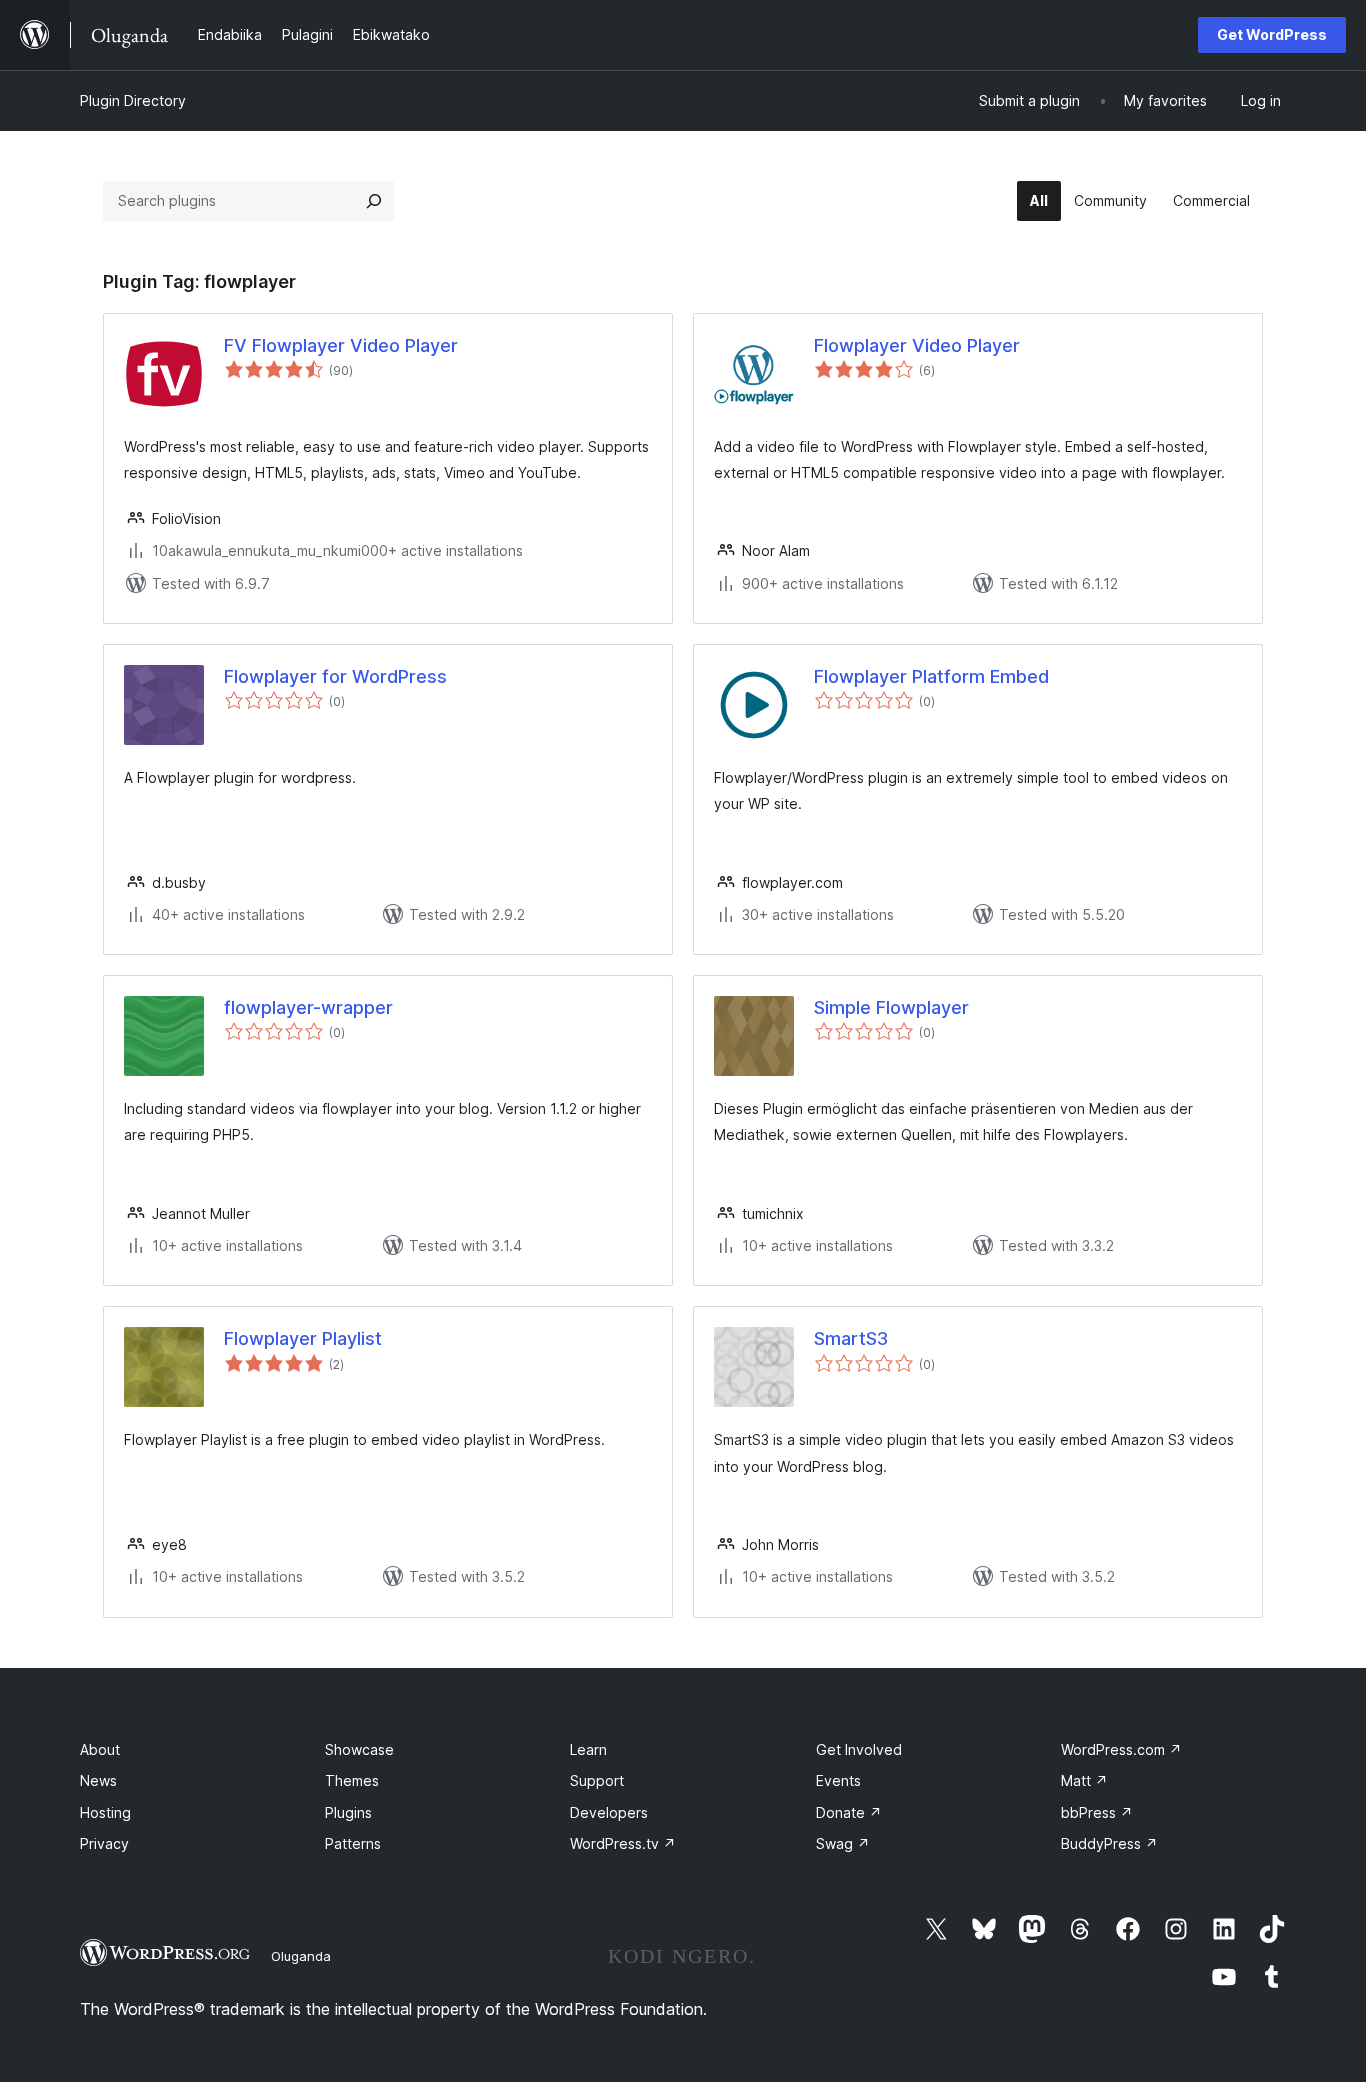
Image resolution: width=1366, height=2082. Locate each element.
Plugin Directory (133, 100)
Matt (1084, 1780)
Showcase (359, 1749)
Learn (588, 1749)
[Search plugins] (374, 201)
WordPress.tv (623, 1843)
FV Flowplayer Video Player (341, 345)
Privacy (104, 1843)
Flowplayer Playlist (303, 1338)
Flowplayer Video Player (917, 345)
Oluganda (301, 1956)
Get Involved (859, 1749)
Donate (849, 1812)
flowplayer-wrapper (308, 1007)
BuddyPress (1109, 1843)
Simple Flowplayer (891, 1007)
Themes (352, 1780)
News (98, 1780)
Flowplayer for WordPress (335, 676)
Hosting (105, 1812)
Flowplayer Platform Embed (931, 676)
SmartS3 (851, 1338)
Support (597, 1780)
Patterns (353, 1843)
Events (838, 1780)
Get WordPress (1272, 34)
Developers (609, 1812)
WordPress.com (1121, 1749)
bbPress (1097, 1812)
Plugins (348, 1812)
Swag (843, 1843)
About (100, 1749)
